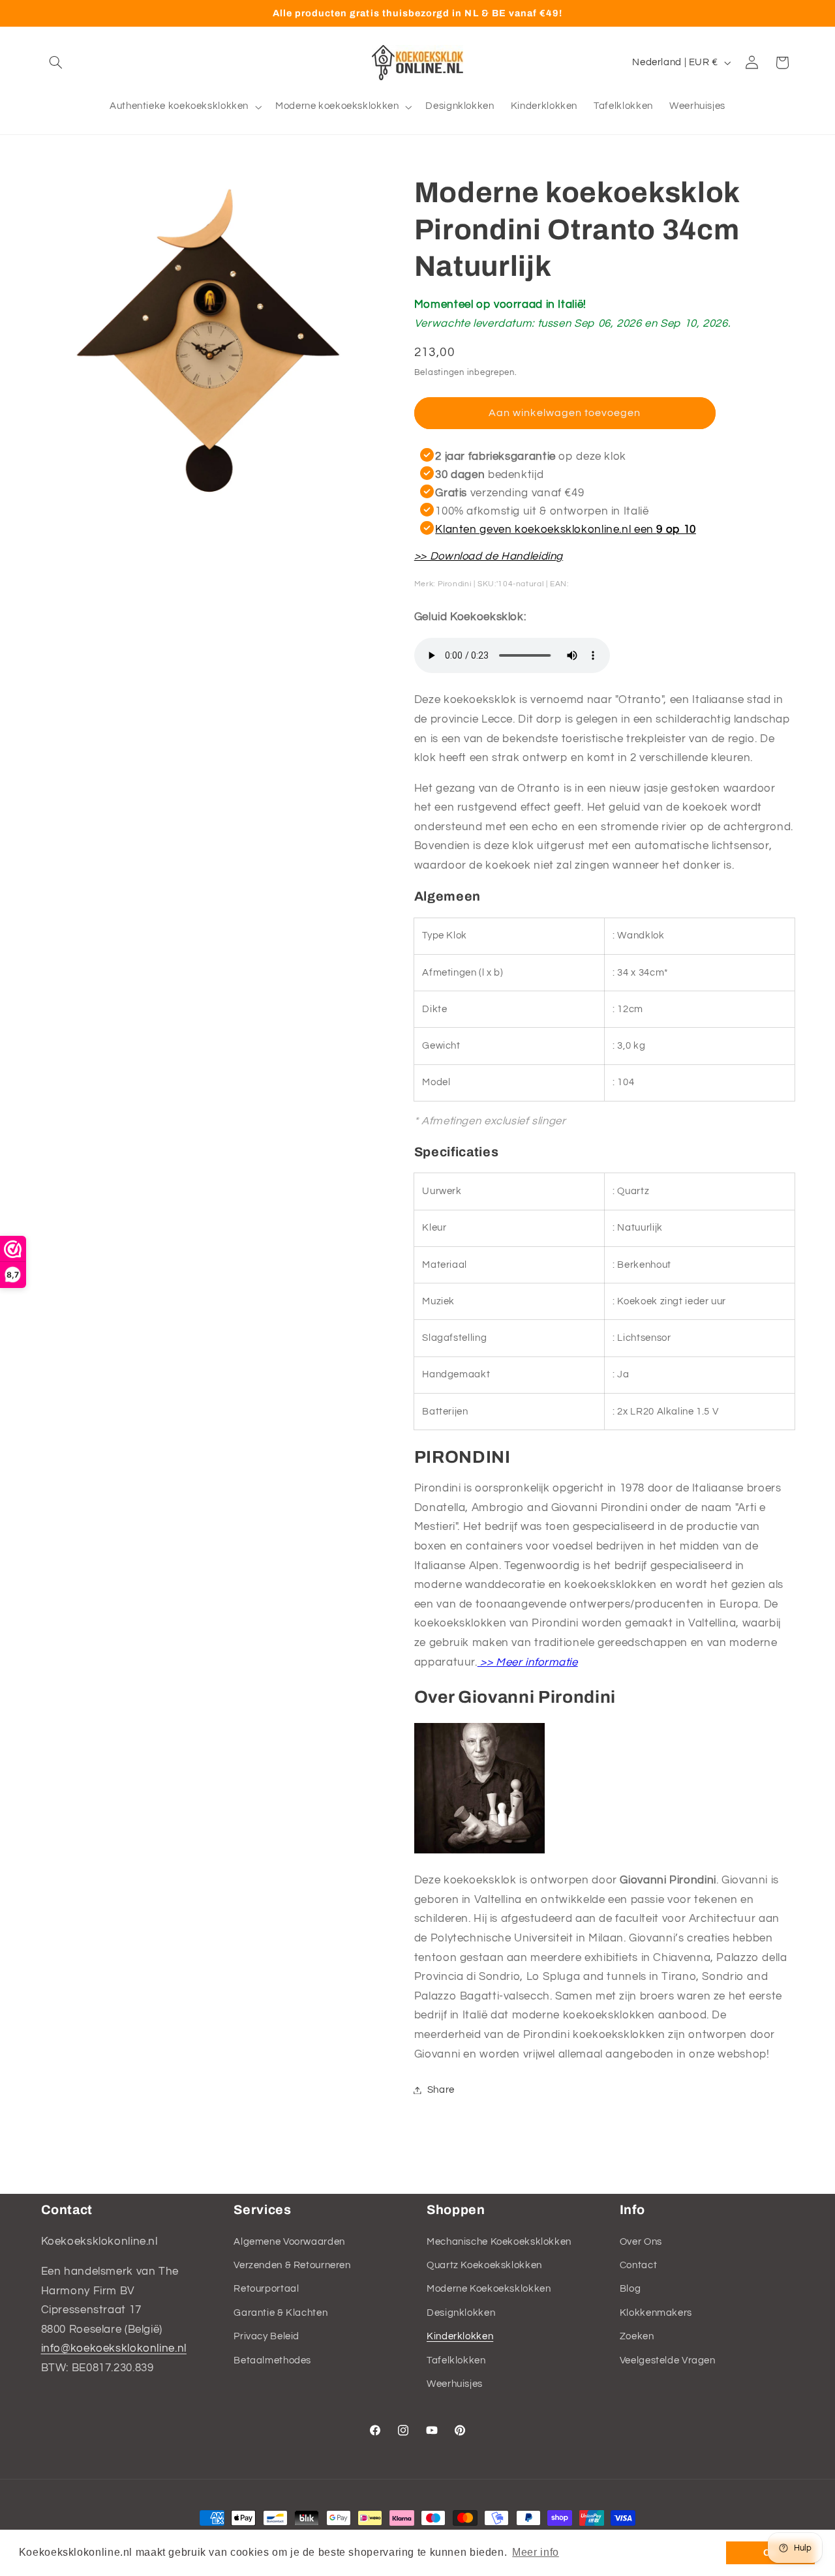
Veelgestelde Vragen (668, 2360)
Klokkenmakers (656, 2313)
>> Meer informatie (528, 1662)
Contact (638, 2265)
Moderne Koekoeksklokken (489, 2289)
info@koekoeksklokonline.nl (114, 2348)
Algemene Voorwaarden (289, 2241)
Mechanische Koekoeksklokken (499, 2241)
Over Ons (641, 2241)
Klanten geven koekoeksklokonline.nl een (566, 529)
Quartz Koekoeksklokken (484, 2265)
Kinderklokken (460, 2336)
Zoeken (637, 2336)
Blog (630, 2289)
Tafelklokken (456, 2360)
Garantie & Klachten (281, 2313)
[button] (56, 63)
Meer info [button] (536, 2552)
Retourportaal (266, 2289)
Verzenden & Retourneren (292, 2265)
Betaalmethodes (272, 2360)
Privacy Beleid (266, 2336)
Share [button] (441, 2090)
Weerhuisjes (455, 2384)
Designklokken (461, 2313)
